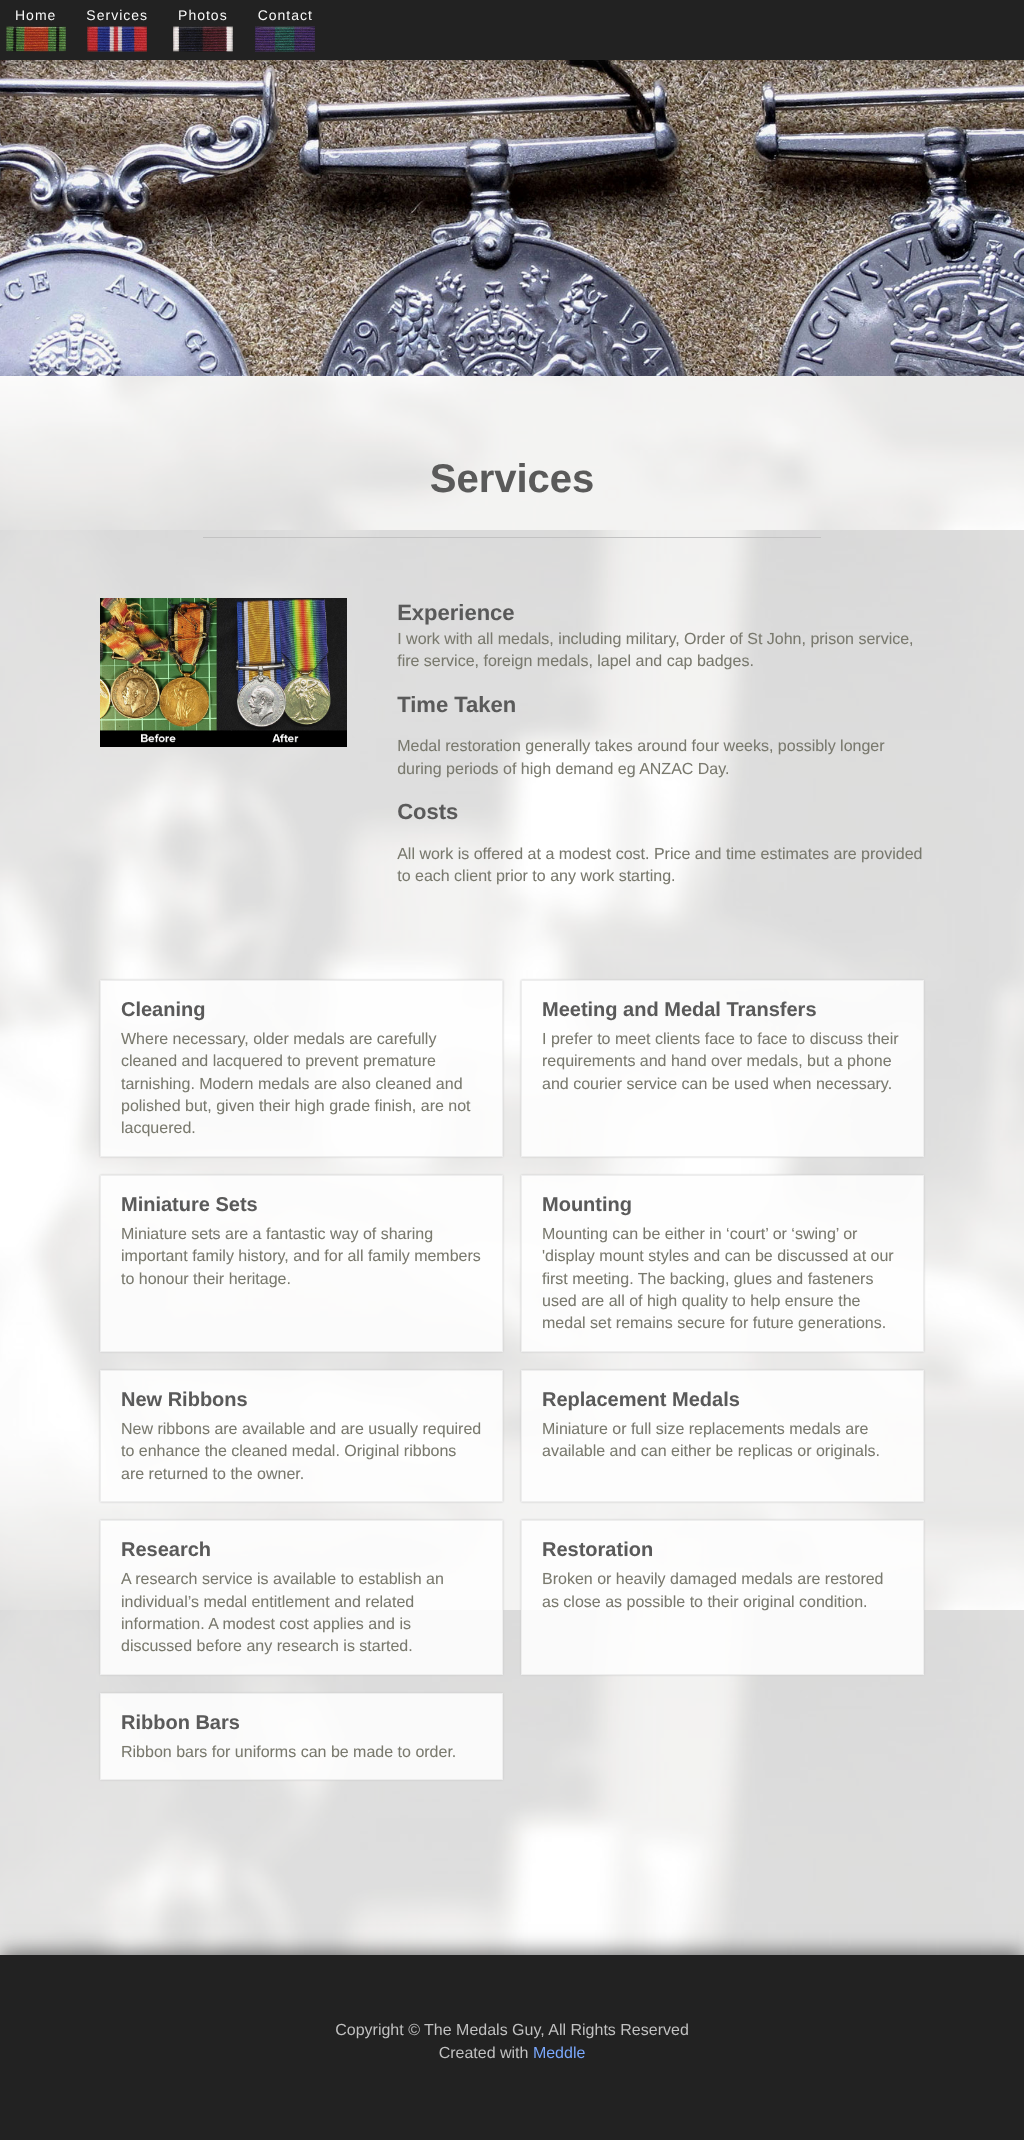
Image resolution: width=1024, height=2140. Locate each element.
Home (35, 15)
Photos (203, 15)
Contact (285, 15)
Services (117, 15)
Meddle (559, 2053)
